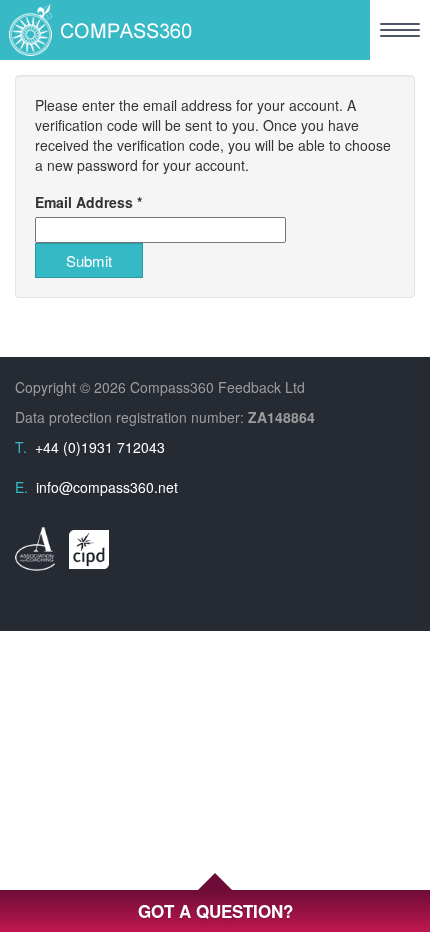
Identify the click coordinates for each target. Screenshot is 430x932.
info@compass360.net (107, 487)
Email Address (88, 202)
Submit (89, 260)
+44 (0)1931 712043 (100, 447)
